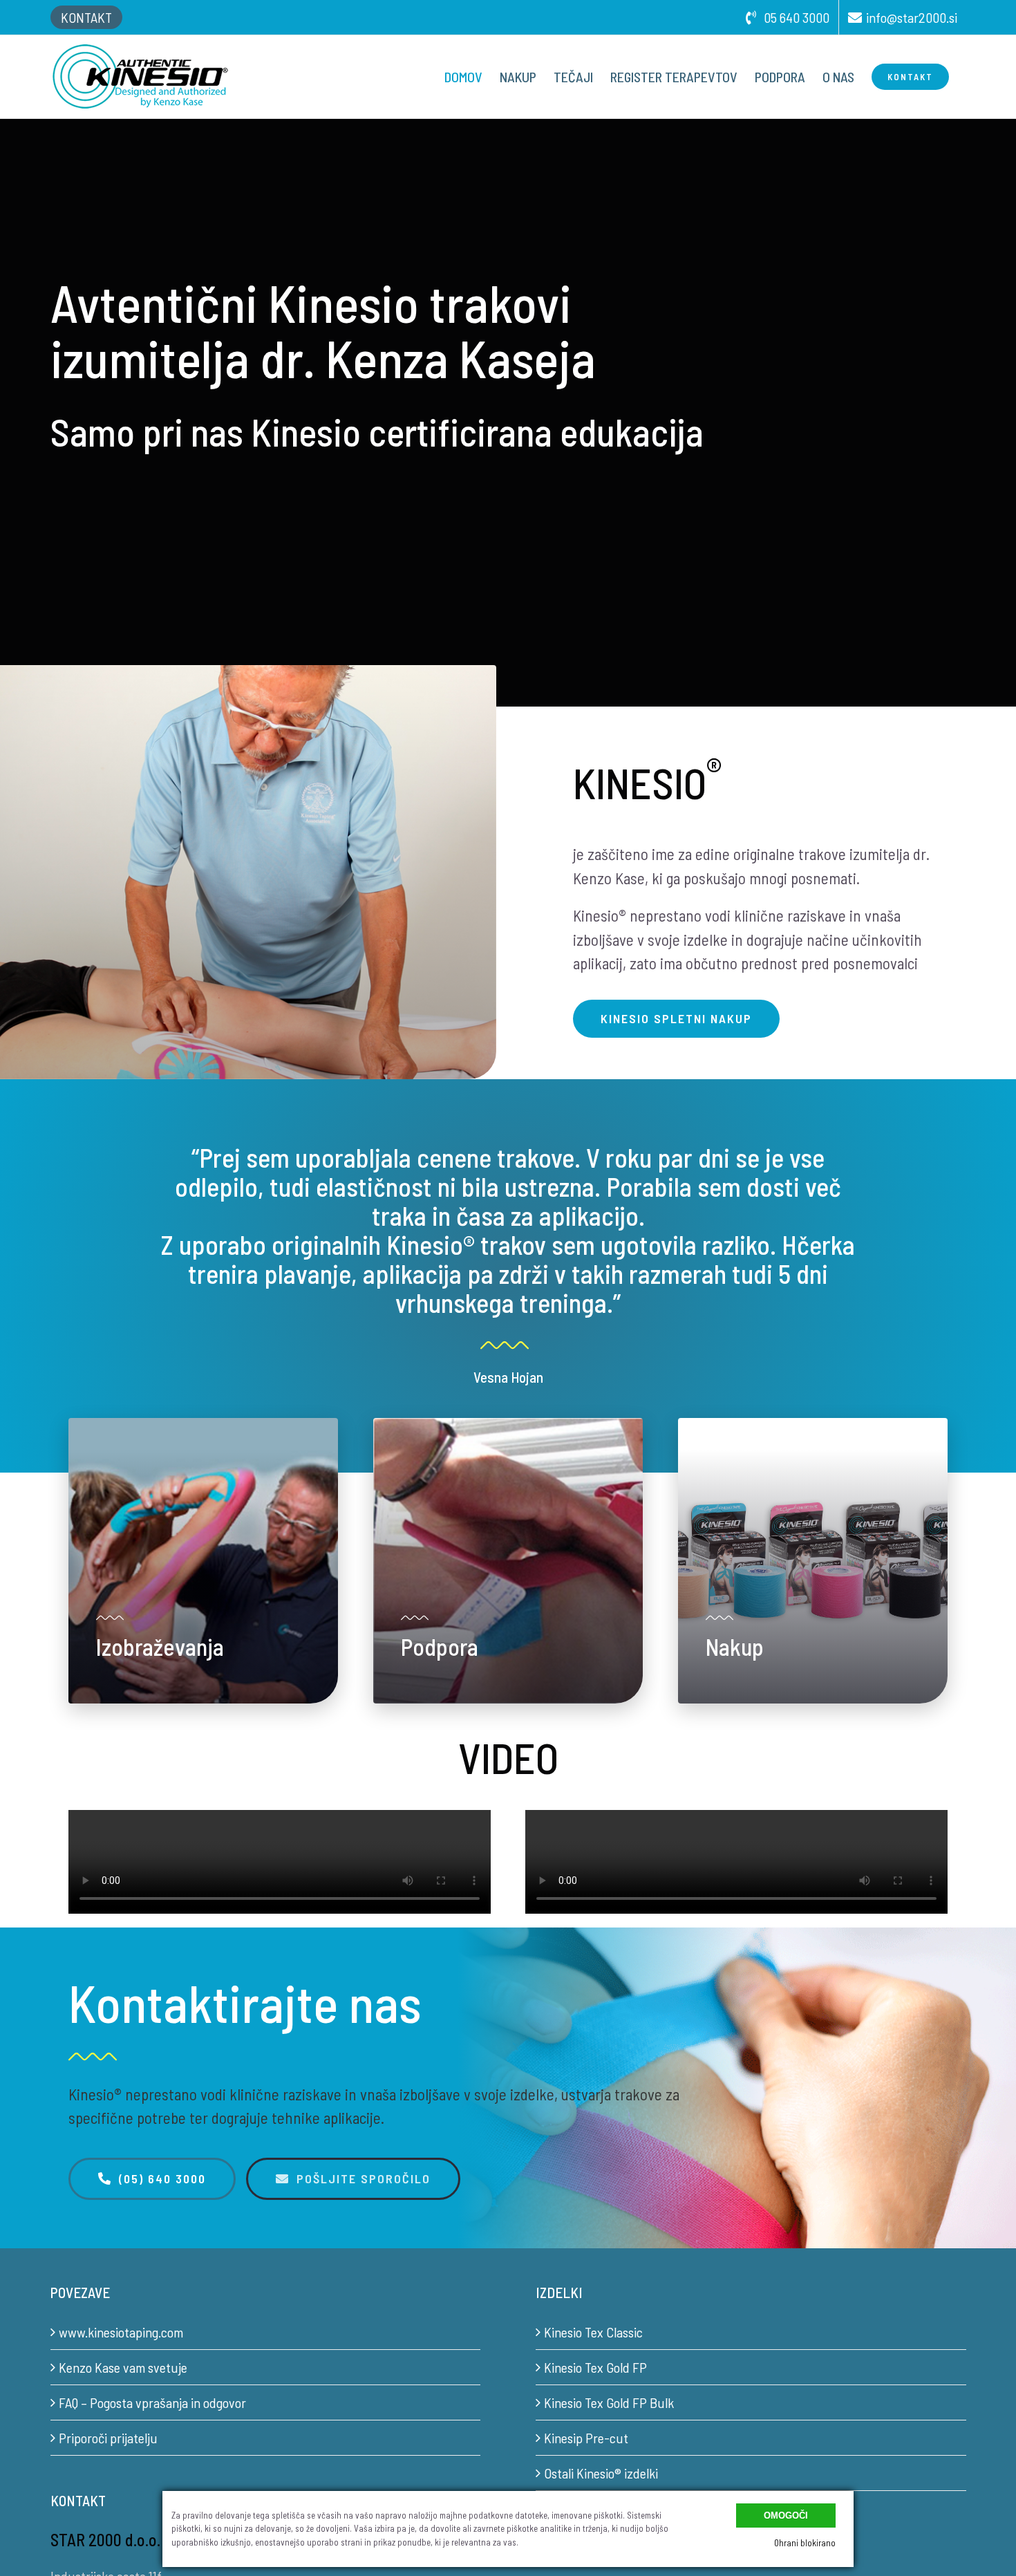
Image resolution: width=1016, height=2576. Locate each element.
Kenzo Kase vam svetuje (123, 2367)
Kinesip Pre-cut (586, 2438)
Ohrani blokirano (805, 2543)
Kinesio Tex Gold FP (595, 2367)
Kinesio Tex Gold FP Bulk (609, 2402)
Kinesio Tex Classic (593, 2332)
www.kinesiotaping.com (121, 2332)
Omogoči (786, 2516)
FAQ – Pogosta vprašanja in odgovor (152, 2402)
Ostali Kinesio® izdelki (601, 2473)
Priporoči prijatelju (108, 2438)
